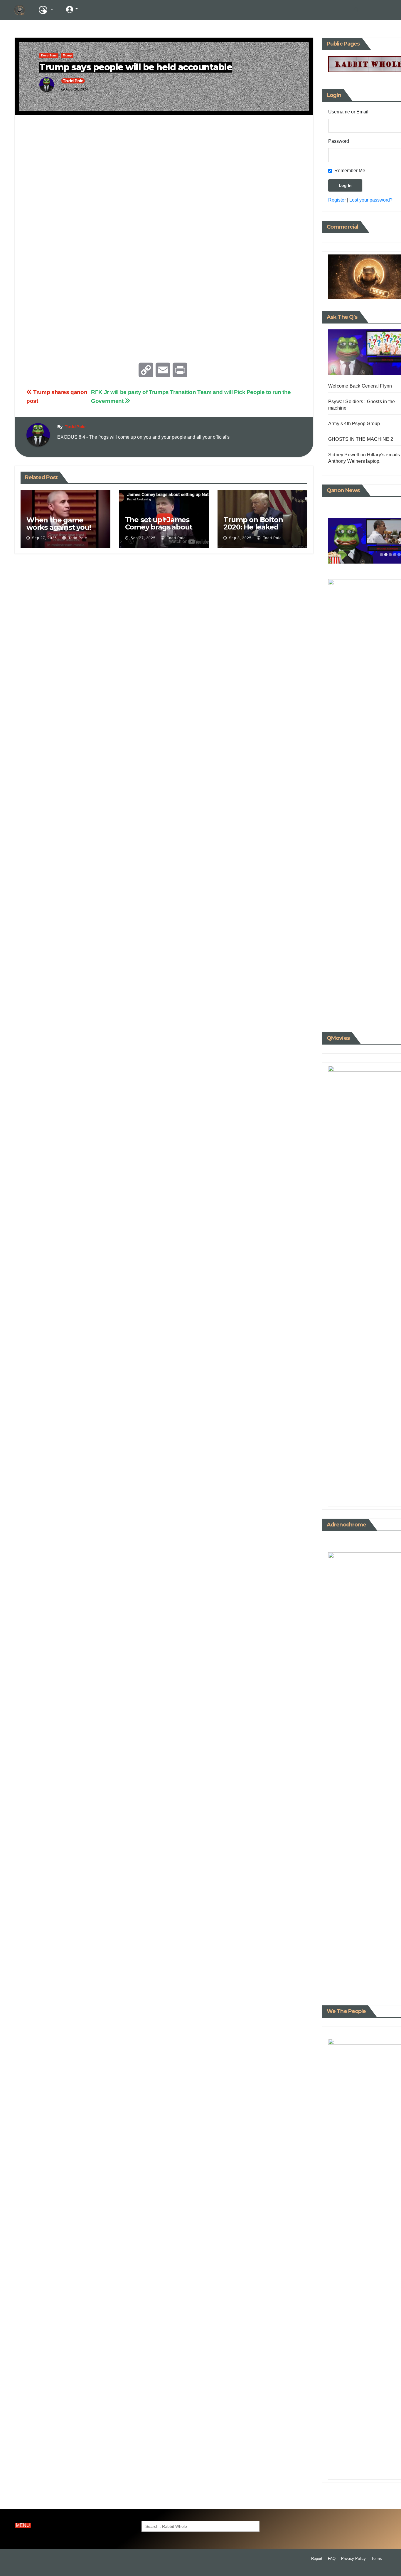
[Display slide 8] (371, 1492)
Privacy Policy (353, 2559)
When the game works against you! (59, 524)
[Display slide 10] (380, 1492)
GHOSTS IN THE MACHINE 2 (361, 439)
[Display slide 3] (390, 555)
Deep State (49, 55)
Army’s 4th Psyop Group (354, 424)
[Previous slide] (336, 541)
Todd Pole (73, 81)
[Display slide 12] (389, 1492)
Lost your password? (371, 200)
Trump (67, 55)
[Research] (46, 10)
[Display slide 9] (376, 1492)
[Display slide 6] (363, 1492)
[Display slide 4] (395, 555)
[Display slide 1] (381, 555)
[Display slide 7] (367, 1492)
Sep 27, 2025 (44, 538)
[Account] (72, 9)
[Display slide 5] (399, 555)
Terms (377, 2559)
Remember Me (350, 171)
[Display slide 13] (394, 1492)
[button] (356, 10)
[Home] (20, 10)
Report (317, 2559)
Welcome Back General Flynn (360, 386)
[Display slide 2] (386, 555)
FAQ (332, 2559)
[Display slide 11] (385, 1492)
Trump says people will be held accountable (136, 67)
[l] (94, 9)
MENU (23, 2525)
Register (337, 200)
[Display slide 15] (399, 1497)
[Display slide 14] (398, 1492)
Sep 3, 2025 (240, 538)
